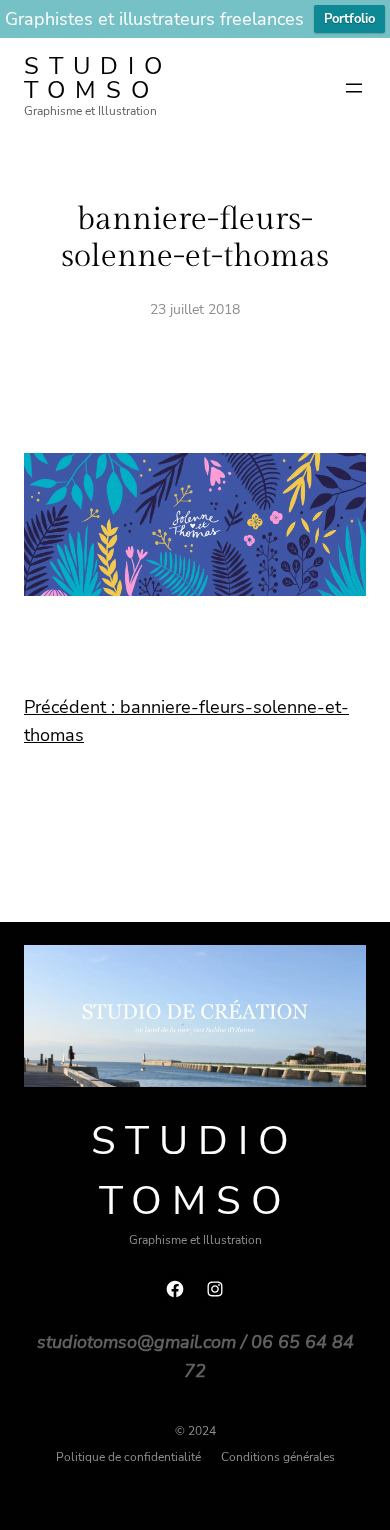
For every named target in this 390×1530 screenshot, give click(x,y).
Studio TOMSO (98, 78)
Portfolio (349, 19)
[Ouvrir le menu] (354, 88)
